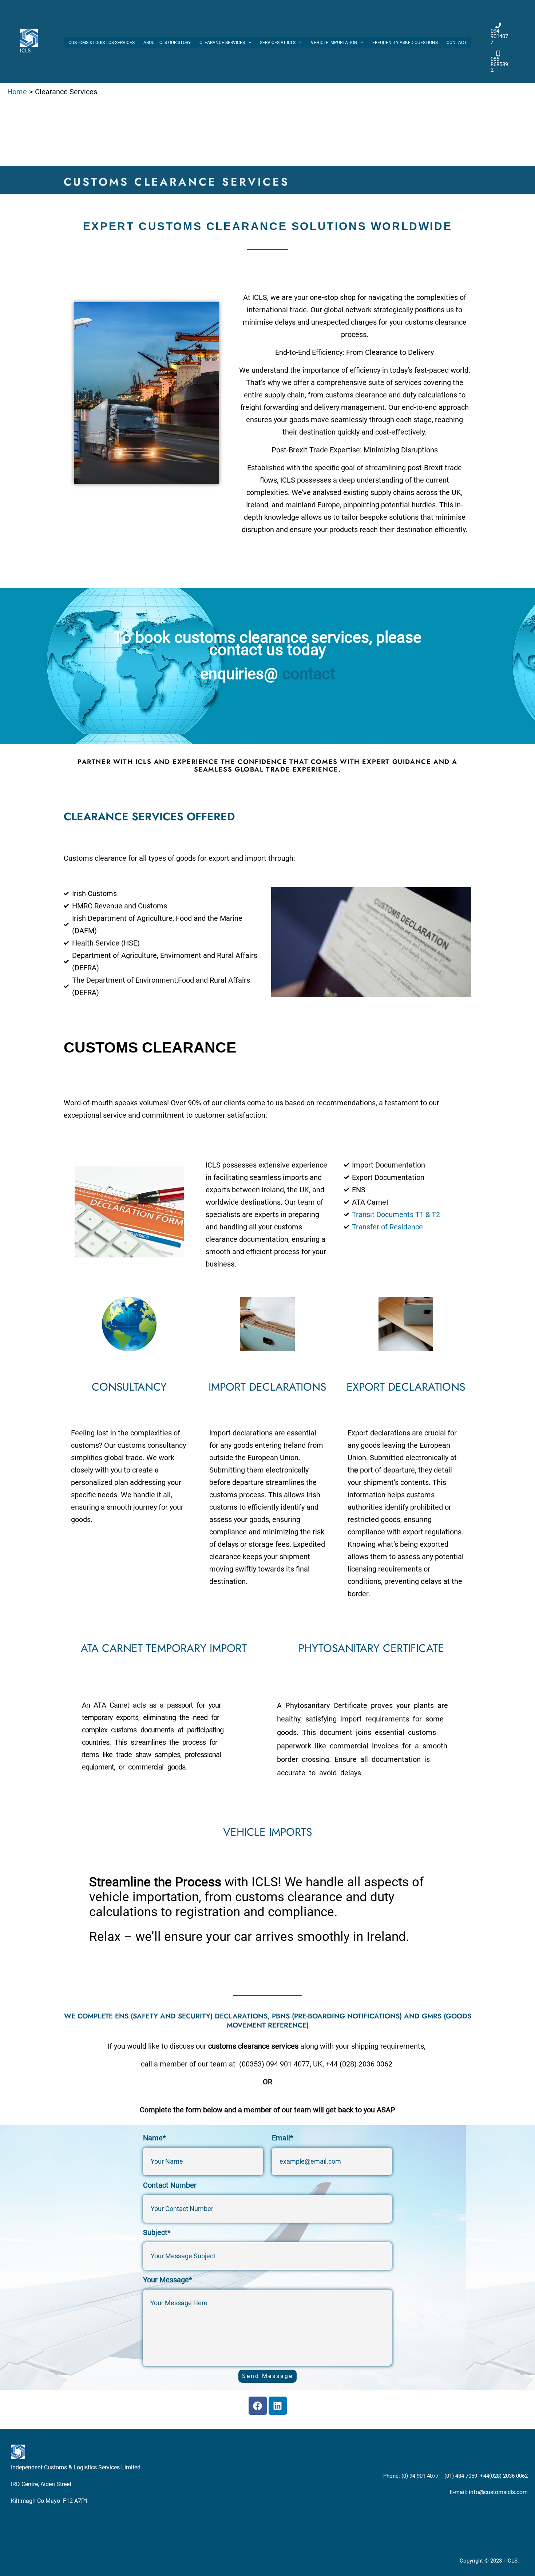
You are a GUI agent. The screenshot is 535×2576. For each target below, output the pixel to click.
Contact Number (170, 2185)
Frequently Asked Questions (405, 43)
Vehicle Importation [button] (334, 43)
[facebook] (490, 14)
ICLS (25, 51)
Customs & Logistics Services (102, 43)
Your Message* (168, 2280)
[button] (248, 43)
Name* (154, 2138)
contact (309, 674)
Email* (283, 2138)
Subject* (157, 2232)
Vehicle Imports (267, 1832)
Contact (457, 43)
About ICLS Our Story (167, 43)
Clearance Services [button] (222, 43)
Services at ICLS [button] (278, 43)
